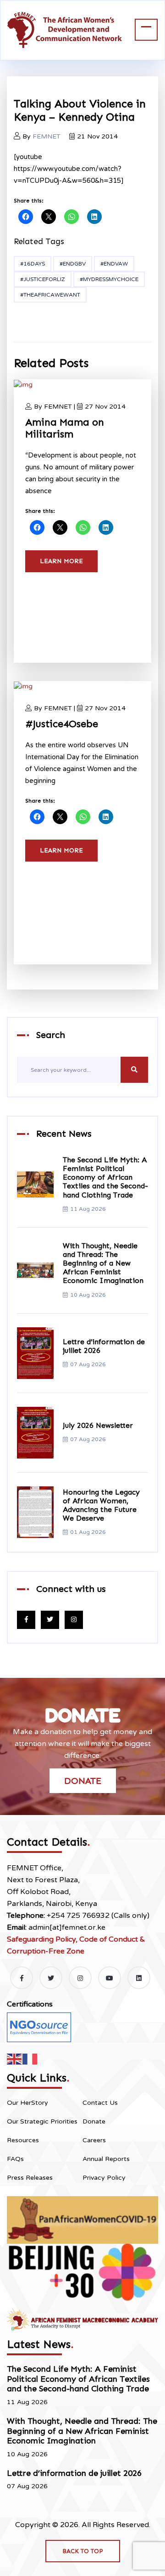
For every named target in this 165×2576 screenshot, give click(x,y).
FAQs (15, 2159)
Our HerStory (27, 2103)
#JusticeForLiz (43, 279)
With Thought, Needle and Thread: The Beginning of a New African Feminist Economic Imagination (103, 1263)
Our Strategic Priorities (42, 2121)
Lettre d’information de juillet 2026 (74, 2473)
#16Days (33, 264)
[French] (30, 2058)
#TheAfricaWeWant (50, 295)
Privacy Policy (104, 2178)
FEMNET (47, 136)
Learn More (61, 561)
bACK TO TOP (83, 2551)
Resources (23, 2140)
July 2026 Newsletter (98, 1425)
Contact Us (100, 2103)
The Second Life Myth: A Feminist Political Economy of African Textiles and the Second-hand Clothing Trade (105, 1177)
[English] (15, 2058)
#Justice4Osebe (62, 724)
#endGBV (73, 264)
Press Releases (30, 2178)
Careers (94, 2140)
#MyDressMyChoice (109, 279)
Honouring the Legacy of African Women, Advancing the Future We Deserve (101, 1505)
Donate (83, 1781)
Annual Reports (106, 2159)
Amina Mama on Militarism (65, 428)
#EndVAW (114, 264)
